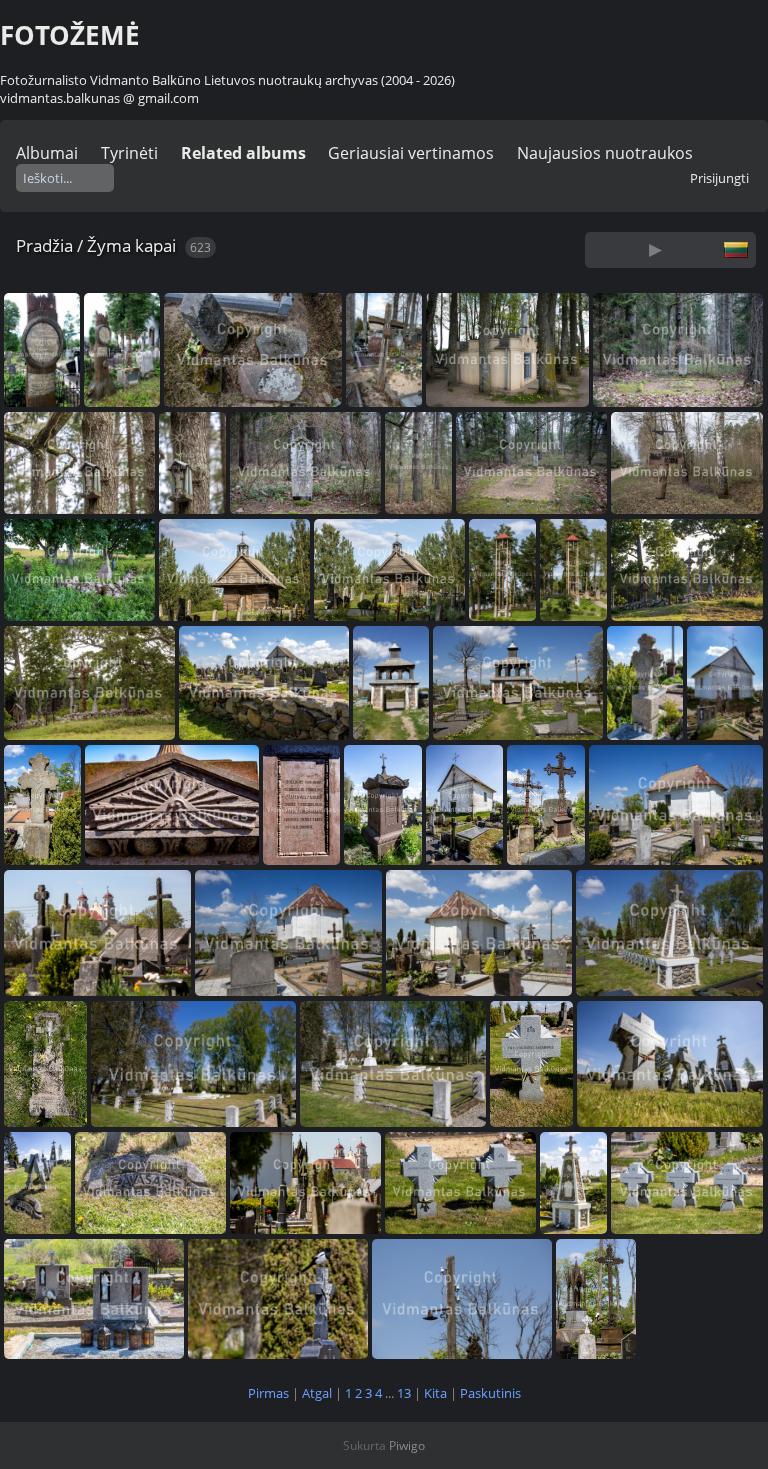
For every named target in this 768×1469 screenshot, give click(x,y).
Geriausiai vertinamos (411, 153)
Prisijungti (719, 178)
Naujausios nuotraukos (605, 153)
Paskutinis (490, 1393)
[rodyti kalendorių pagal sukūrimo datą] (709, 249)
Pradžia (44, 245)
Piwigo (407, 1445)
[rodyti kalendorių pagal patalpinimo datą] (682, 249)
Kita (435, 1393)
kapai (155, 245)
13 (404, 1393)
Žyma (109, 245)
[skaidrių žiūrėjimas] (656, 249)
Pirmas (268, 1393)
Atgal (317, 1393)
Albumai (47, 153)
